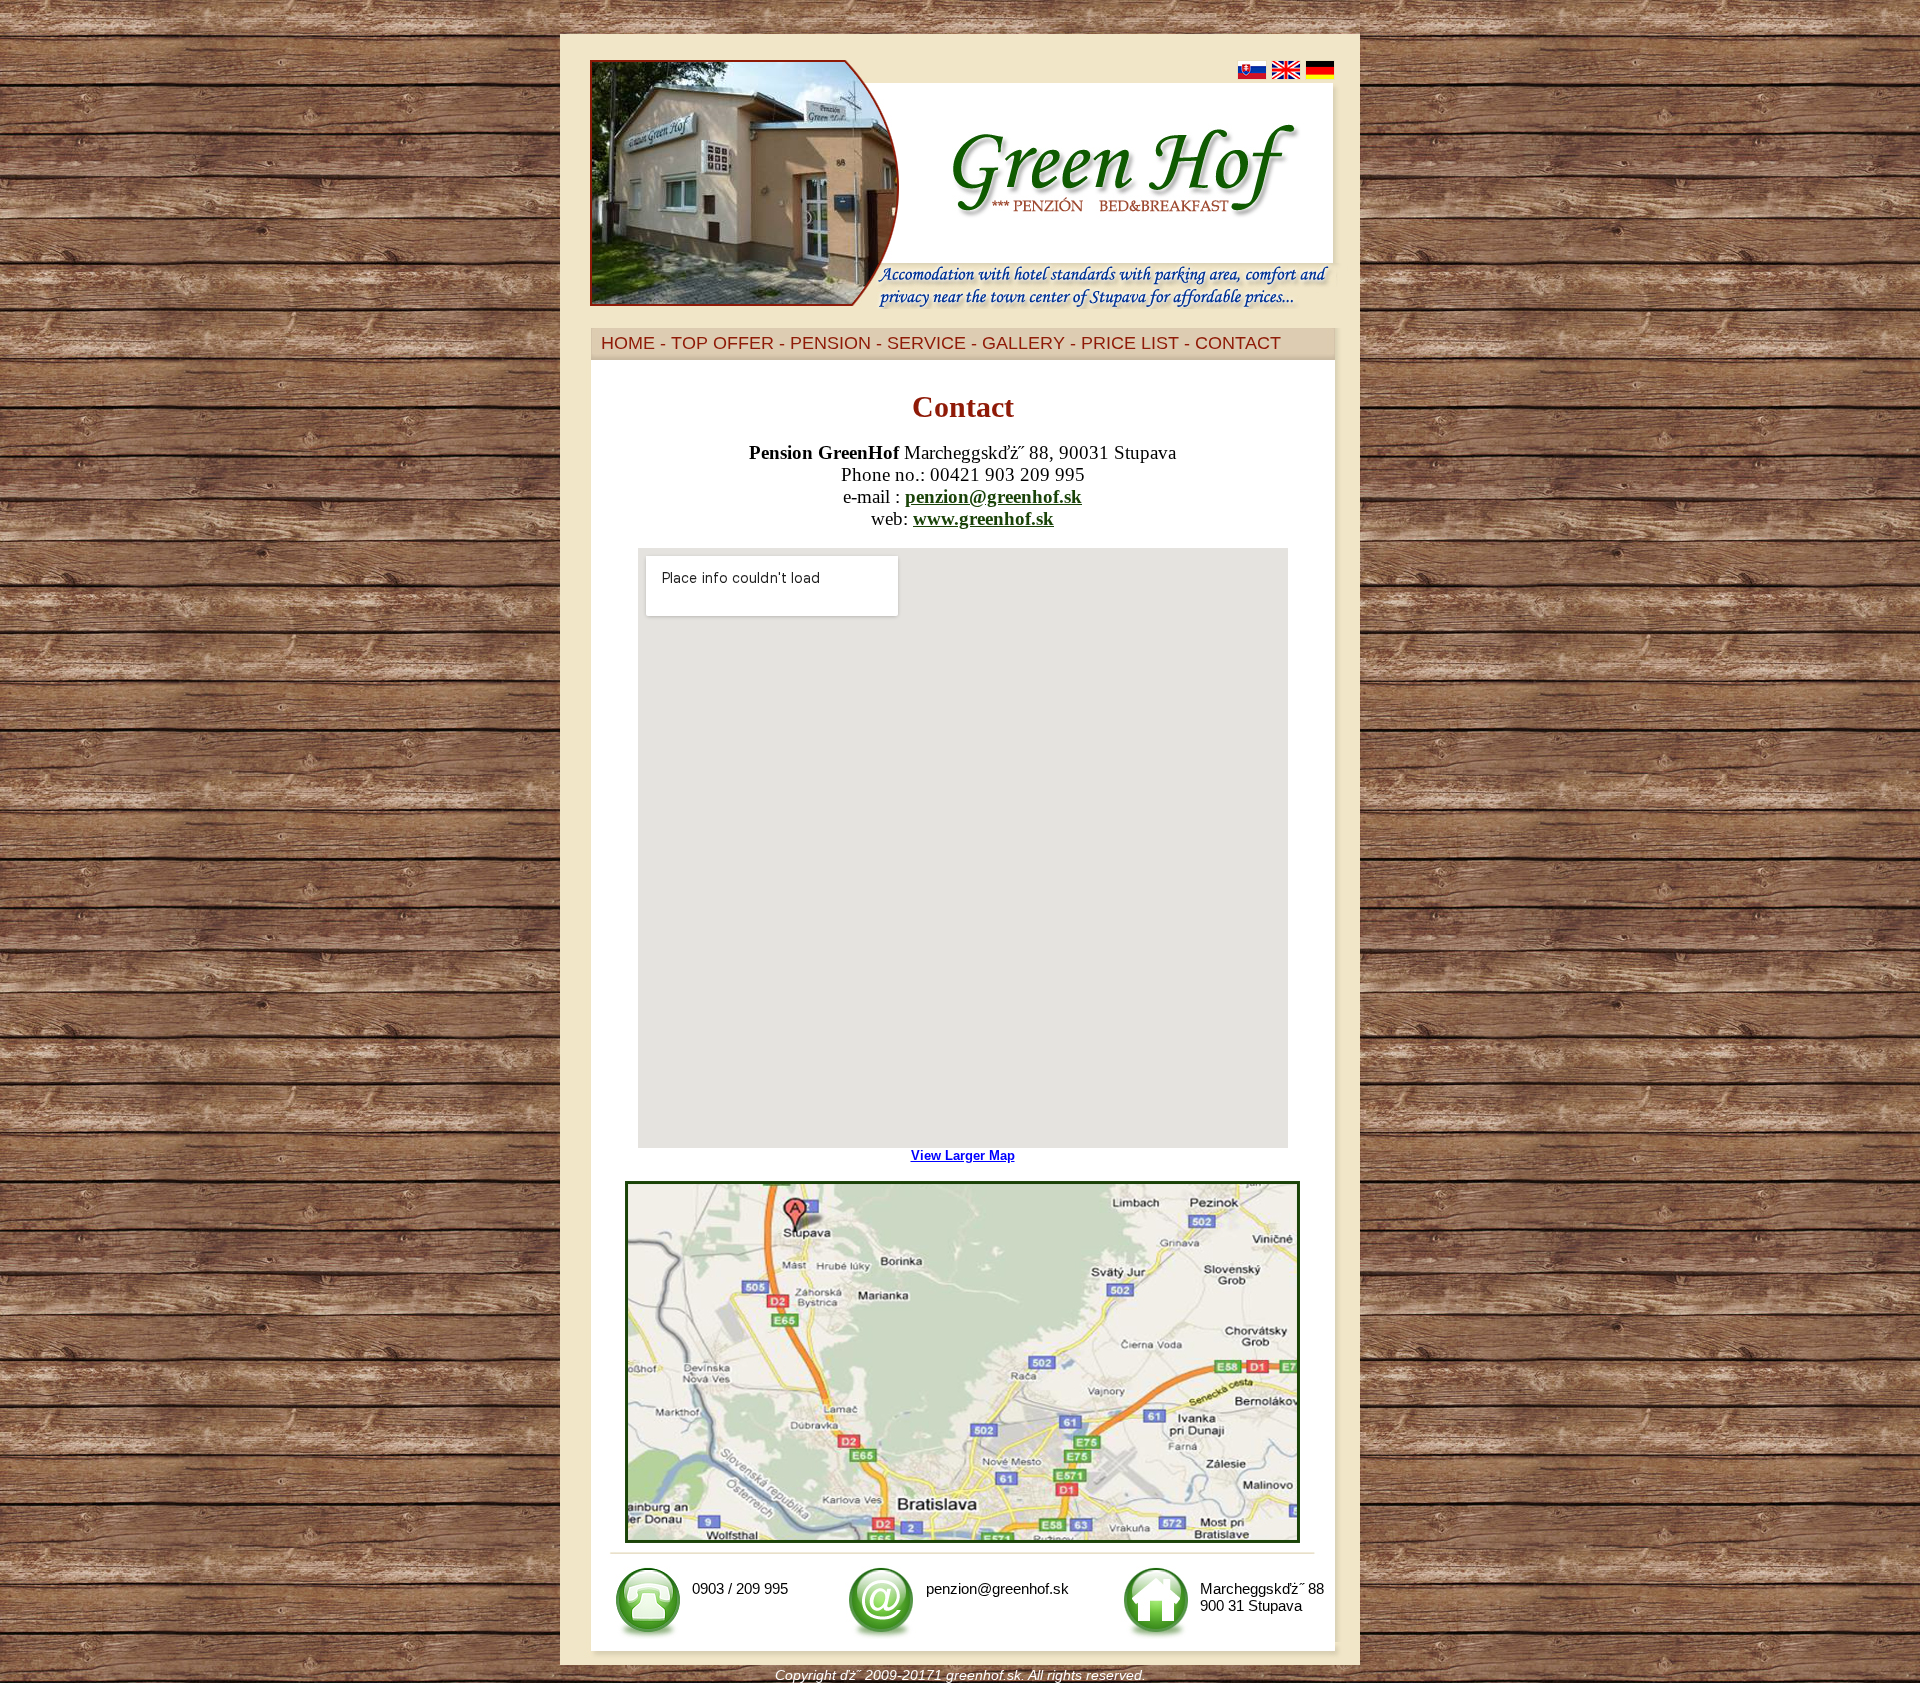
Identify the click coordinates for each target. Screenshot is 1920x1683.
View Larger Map (963, 1155)
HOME (628, 343)
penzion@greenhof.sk (993, 496)
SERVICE (926, 343)
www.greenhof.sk (983, 518)
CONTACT (1238, 343)
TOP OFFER (722, 343)
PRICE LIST (1130, 343)
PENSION (830, 343)
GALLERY (1023, 343)
